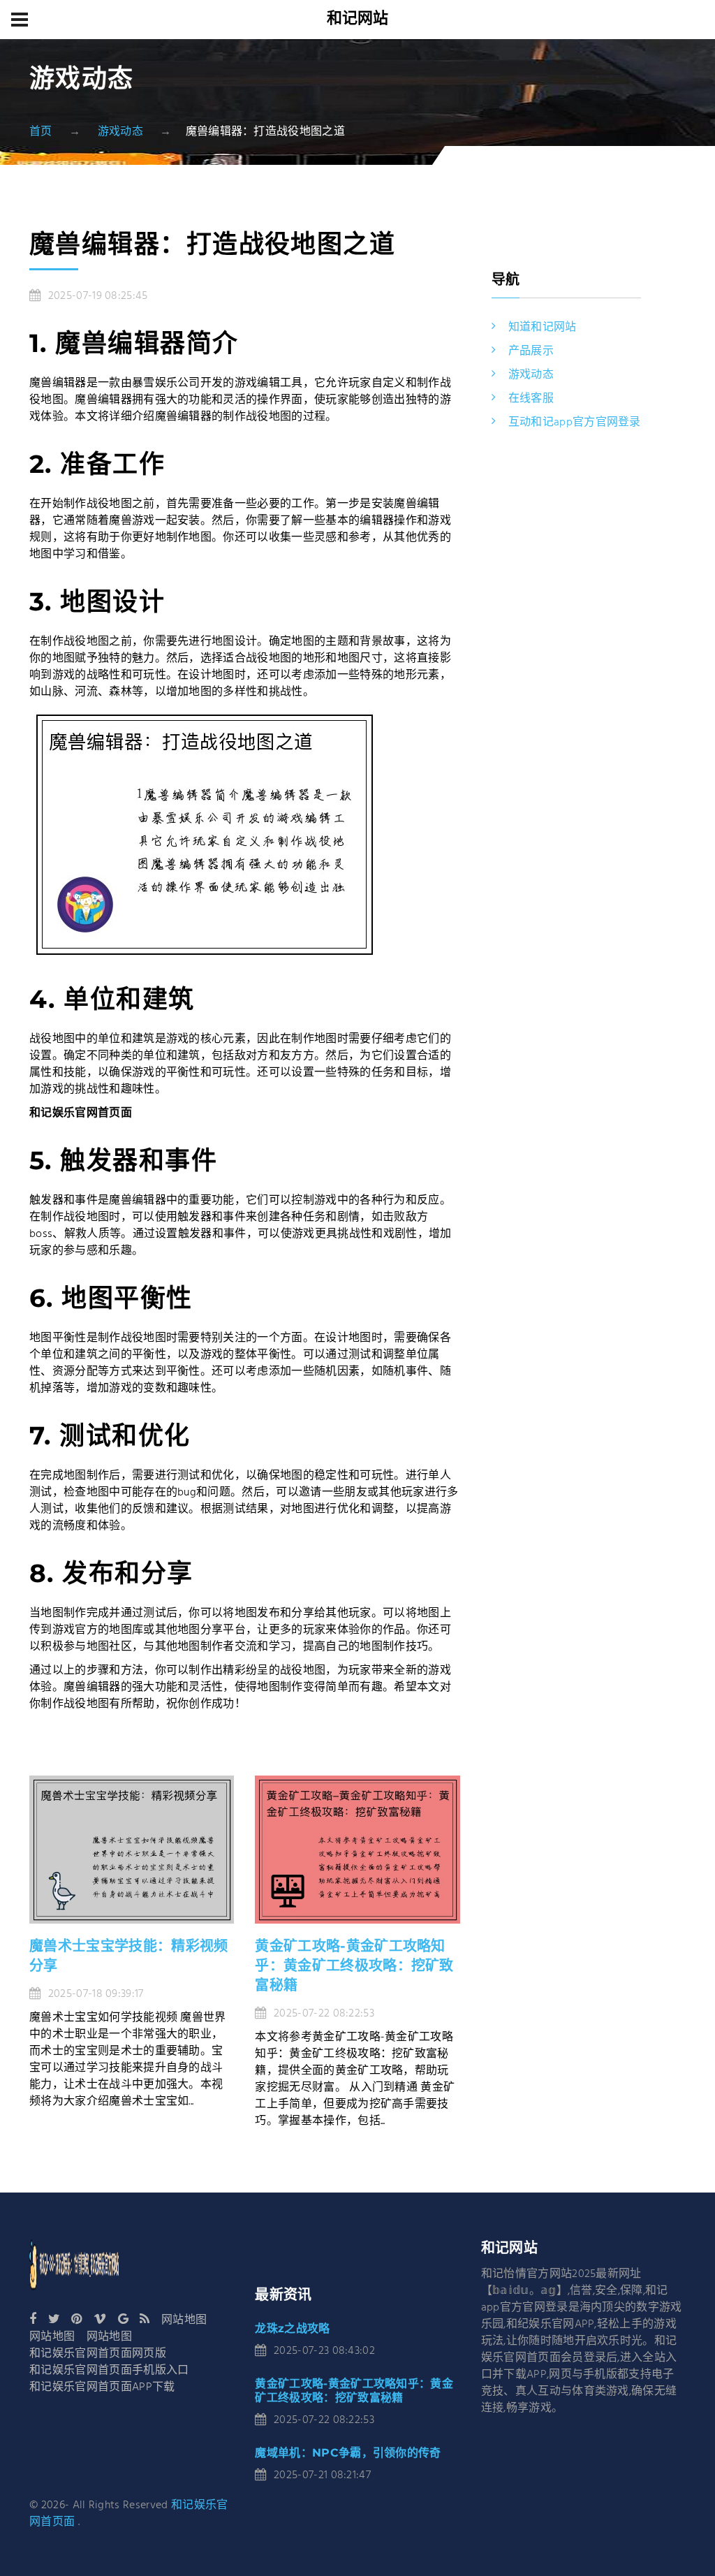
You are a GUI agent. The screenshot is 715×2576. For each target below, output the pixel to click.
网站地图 (184, 2320)
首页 (41, 132)
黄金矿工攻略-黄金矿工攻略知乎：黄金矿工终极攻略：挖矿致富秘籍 (354, 1966)
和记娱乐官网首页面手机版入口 (109, 2371)
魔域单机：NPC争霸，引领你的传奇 (348, 2453)
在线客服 (531, 399)
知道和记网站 (543, 328)
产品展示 (531, 351)
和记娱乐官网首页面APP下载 (102, 2387)
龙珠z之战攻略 (292, 2328)
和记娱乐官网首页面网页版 (98, 2354)
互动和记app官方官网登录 (575, 423)
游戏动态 (120, 132)
